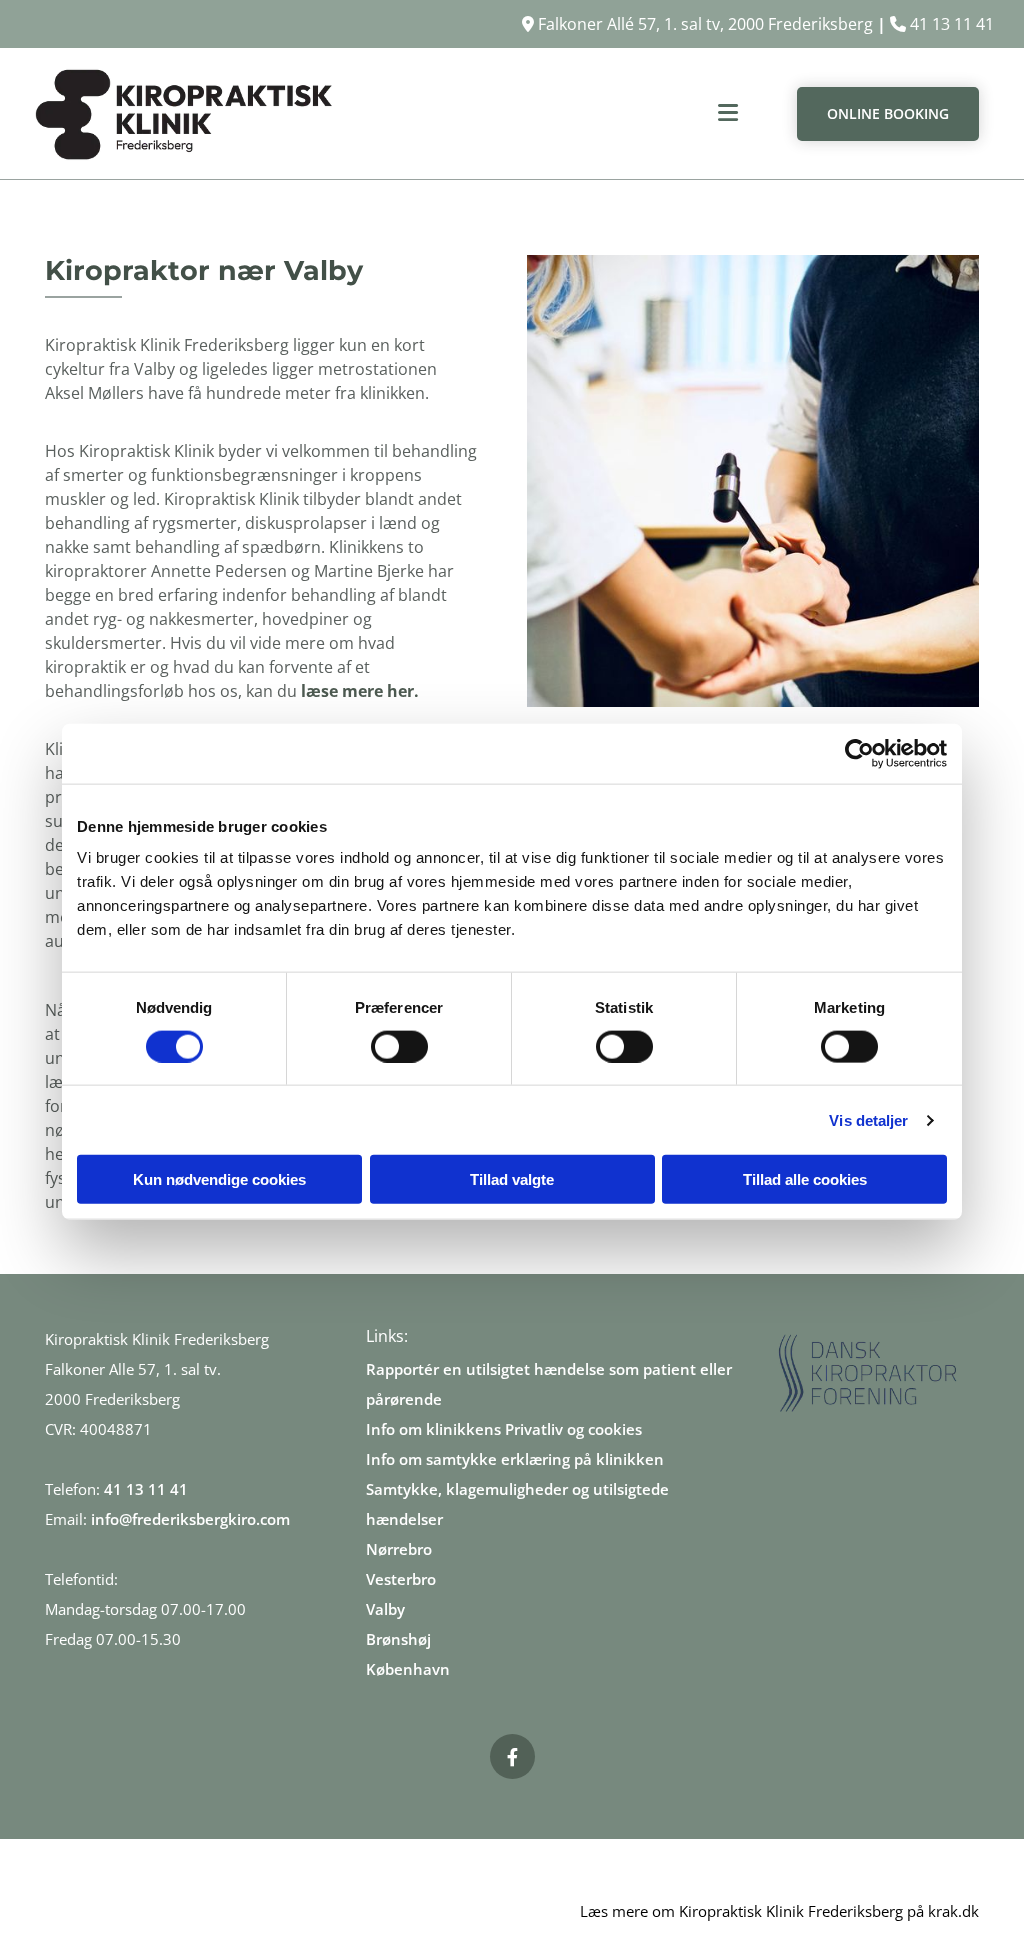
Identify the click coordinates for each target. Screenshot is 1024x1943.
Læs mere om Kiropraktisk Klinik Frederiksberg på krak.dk (779, 1911)
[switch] (399, 1046)
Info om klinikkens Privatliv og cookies (504, 1429)
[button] (552, 114)
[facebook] (512, 1756)
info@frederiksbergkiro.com (190, 1519)
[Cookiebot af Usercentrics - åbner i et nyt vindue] (859, 753)
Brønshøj (398, 1639)
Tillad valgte (512, 1179)
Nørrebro (399, 1549)
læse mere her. (360, 691)
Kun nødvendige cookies (219, 1179)
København (408, 1669)
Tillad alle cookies (805, 1179)
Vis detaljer (868, 1119)
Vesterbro (401, 1579)
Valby (385, 1609)
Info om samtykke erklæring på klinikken (515, 1459)
